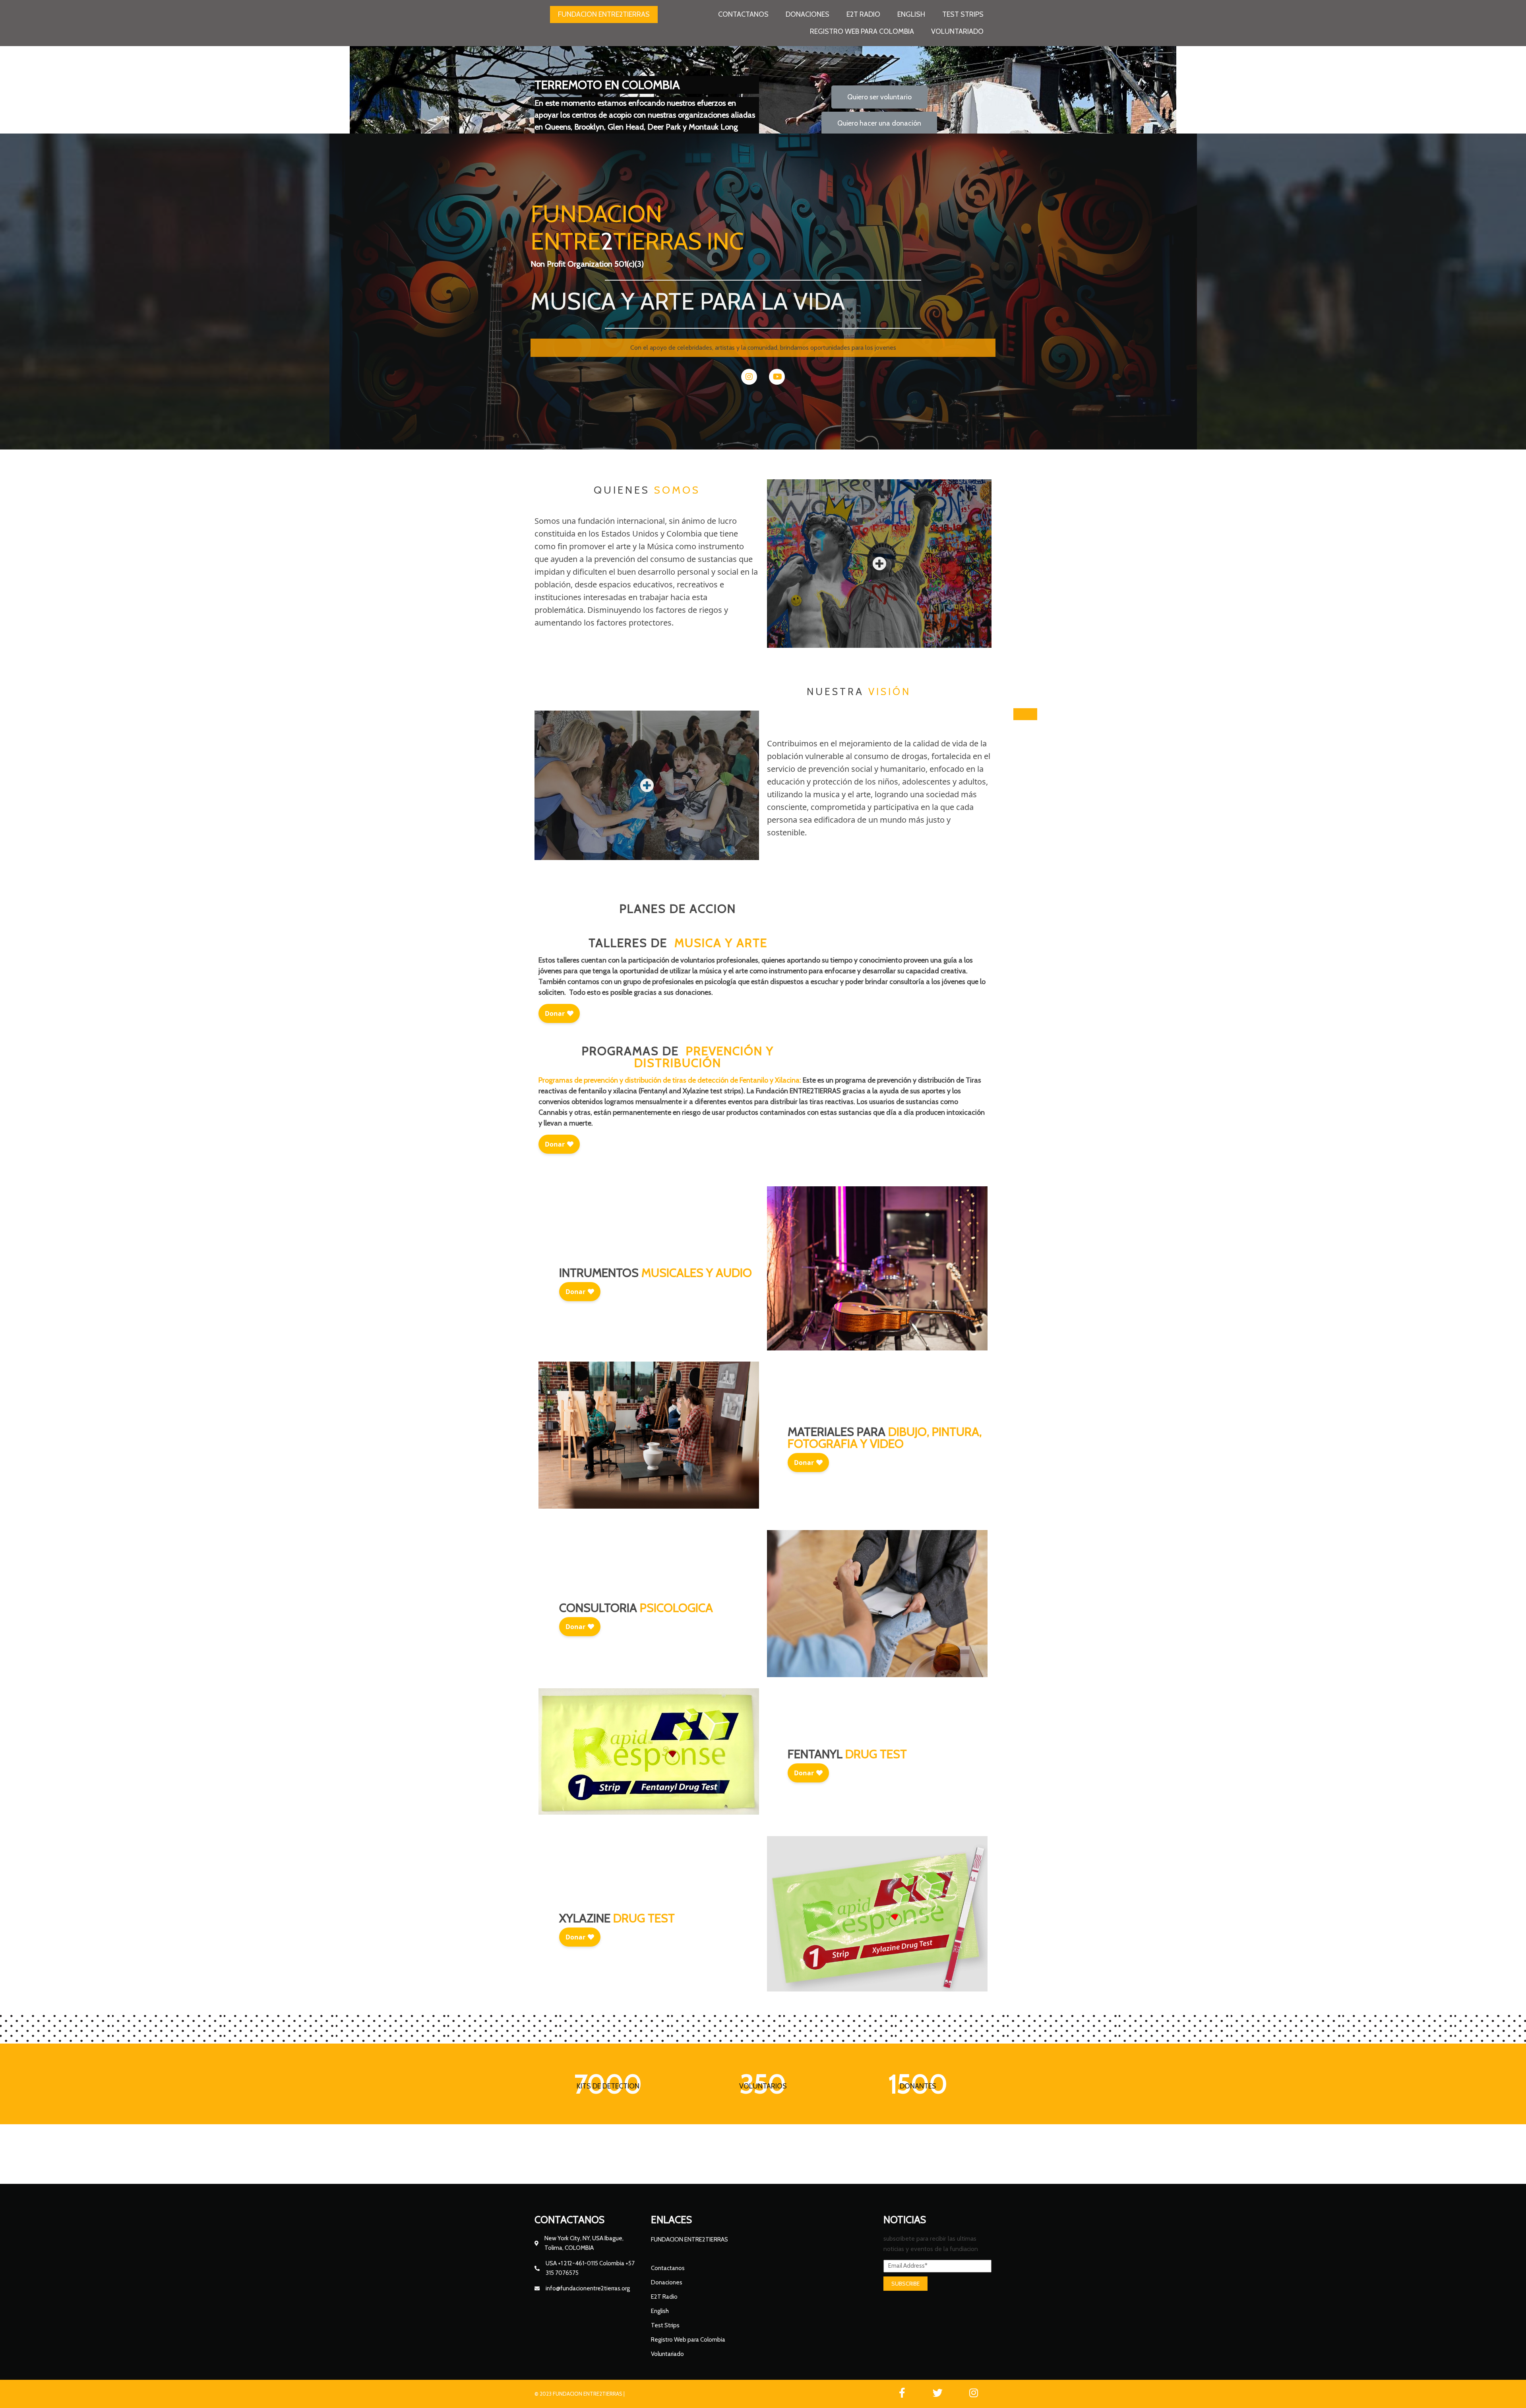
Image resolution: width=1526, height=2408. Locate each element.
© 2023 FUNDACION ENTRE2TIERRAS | (580, 2394)
